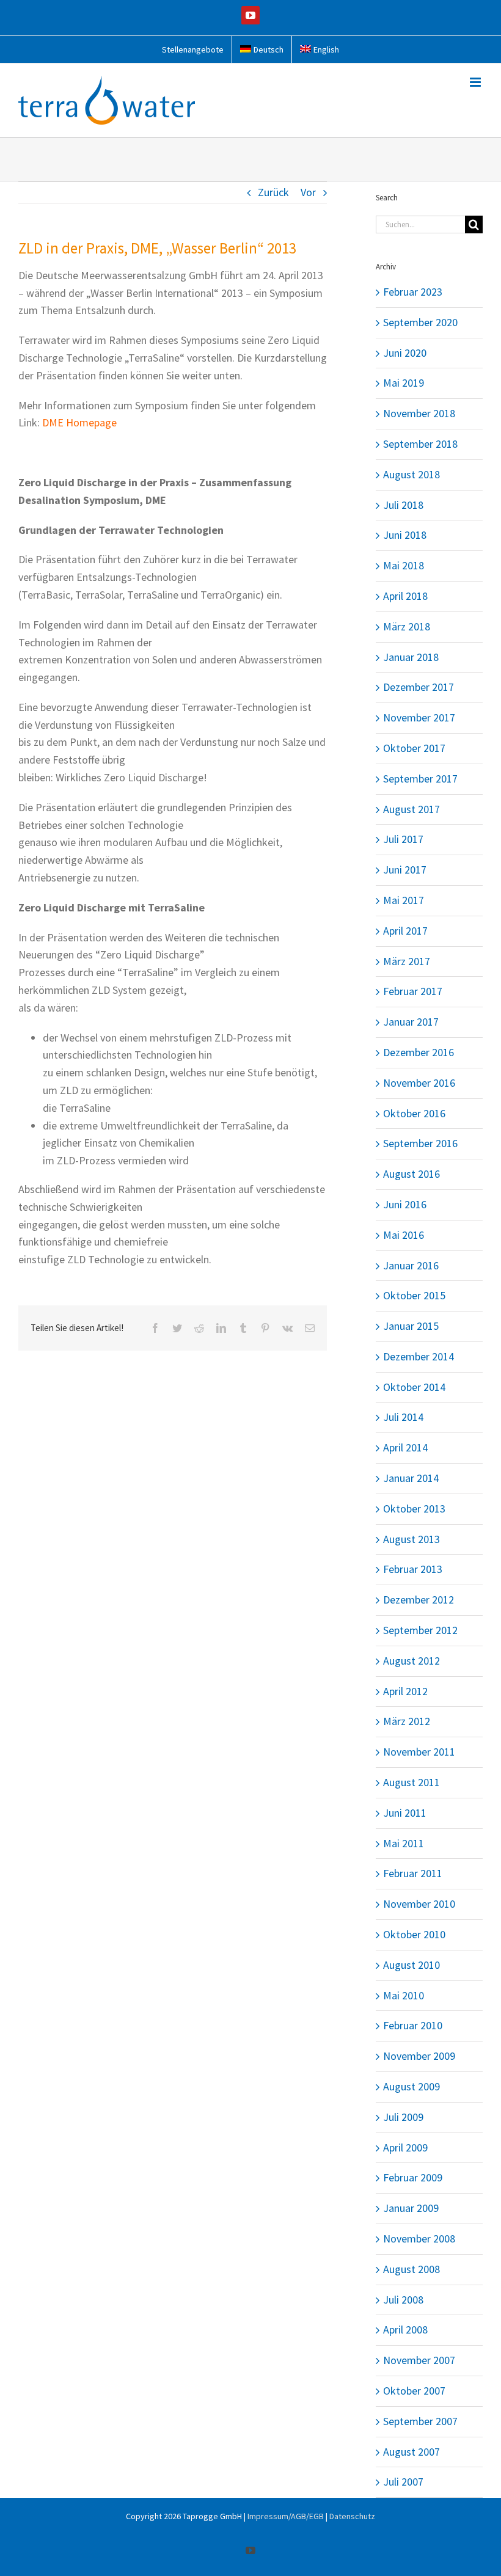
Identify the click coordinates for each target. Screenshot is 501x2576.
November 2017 (419, 717)
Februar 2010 (413, 2025)
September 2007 (420, 2421)
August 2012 (411, 1661)
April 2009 (405, 2147)
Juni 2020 (405, 353)
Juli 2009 (403, 2117)
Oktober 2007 (414, 2391)
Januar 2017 (411, 1022)
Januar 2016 (411, 1265)
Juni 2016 (405, 1204)
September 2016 (420, 1143)
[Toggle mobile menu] (476, 82)
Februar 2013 (413, 1569)
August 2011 (411, 1782)
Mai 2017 (404, 900)
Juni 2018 (405, 535)
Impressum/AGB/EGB (286, 2516)
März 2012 (407, 1721)
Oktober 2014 (414, 1387)
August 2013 (411, 1539)
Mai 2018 (404, 565)
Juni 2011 (405, 1813)
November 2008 (419, 2238)
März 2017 (407, 961)
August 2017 (411, 809)
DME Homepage (79, 422)
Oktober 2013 (414, 1509)
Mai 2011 (404, 1843)
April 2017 (405, 931)
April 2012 (405, 1691)
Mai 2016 (404, 1235)
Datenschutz (352, 2516)
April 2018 (405, 596)
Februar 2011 (413, 1873)
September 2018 (420, 444)
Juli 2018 (403, 505)
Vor (308, 192)
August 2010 (411, 1965)
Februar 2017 (413, 991)
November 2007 (419, 2360)
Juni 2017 (405, 870)
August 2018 (411, 474)
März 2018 (407, 626)
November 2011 (419, 1752)
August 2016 (411, 1174)
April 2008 (405, 2330)
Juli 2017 (403, 839)
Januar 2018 (411, 657)
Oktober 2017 (414, 748)
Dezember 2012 (419, 1600)
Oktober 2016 (414, 1113)
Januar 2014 (411, 1478)
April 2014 (405, 1447)
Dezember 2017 (419, 687)
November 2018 (419, 413)
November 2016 (419, 1083)
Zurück (273, 192)
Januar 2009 (411, 2208)
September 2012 (420, 1630)
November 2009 (419, 2056)
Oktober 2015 (414, 1295)
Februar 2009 (413, 2177)
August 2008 (411, 2269)
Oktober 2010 (414, 1934)
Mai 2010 (404, 1995)
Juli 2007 (403, 2482)
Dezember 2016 (419, 1052)
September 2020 (420, 322)
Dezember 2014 (419, 1356)
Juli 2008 (403, 2300)
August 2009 (411, 2086)
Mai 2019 (404, 383)
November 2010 (419, 1904)
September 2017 (420, 779)
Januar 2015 (411, 1326)
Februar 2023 (413, 292)
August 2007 (411, 2452)
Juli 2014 (403, 1417)
